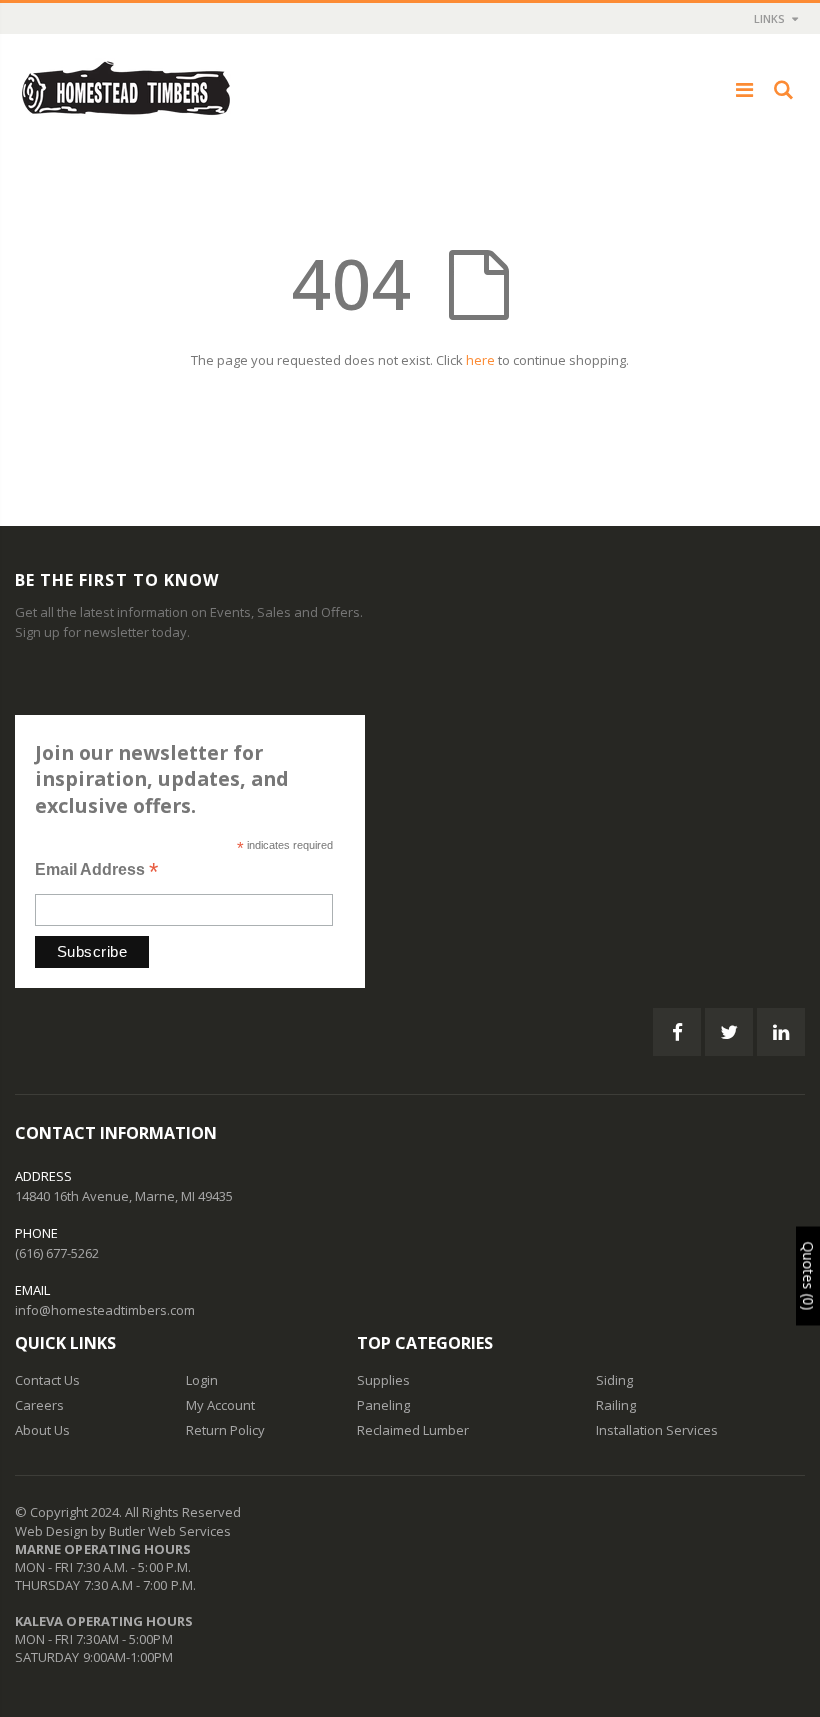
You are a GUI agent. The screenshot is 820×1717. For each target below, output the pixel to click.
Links (769, 18)
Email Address (96, 871)
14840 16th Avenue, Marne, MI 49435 (124, 1196)
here (480, 360)
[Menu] (744, 89)
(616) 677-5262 (57, 1253)
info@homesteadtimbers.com (105, 1310)
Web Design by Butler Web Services (123, 1531)
